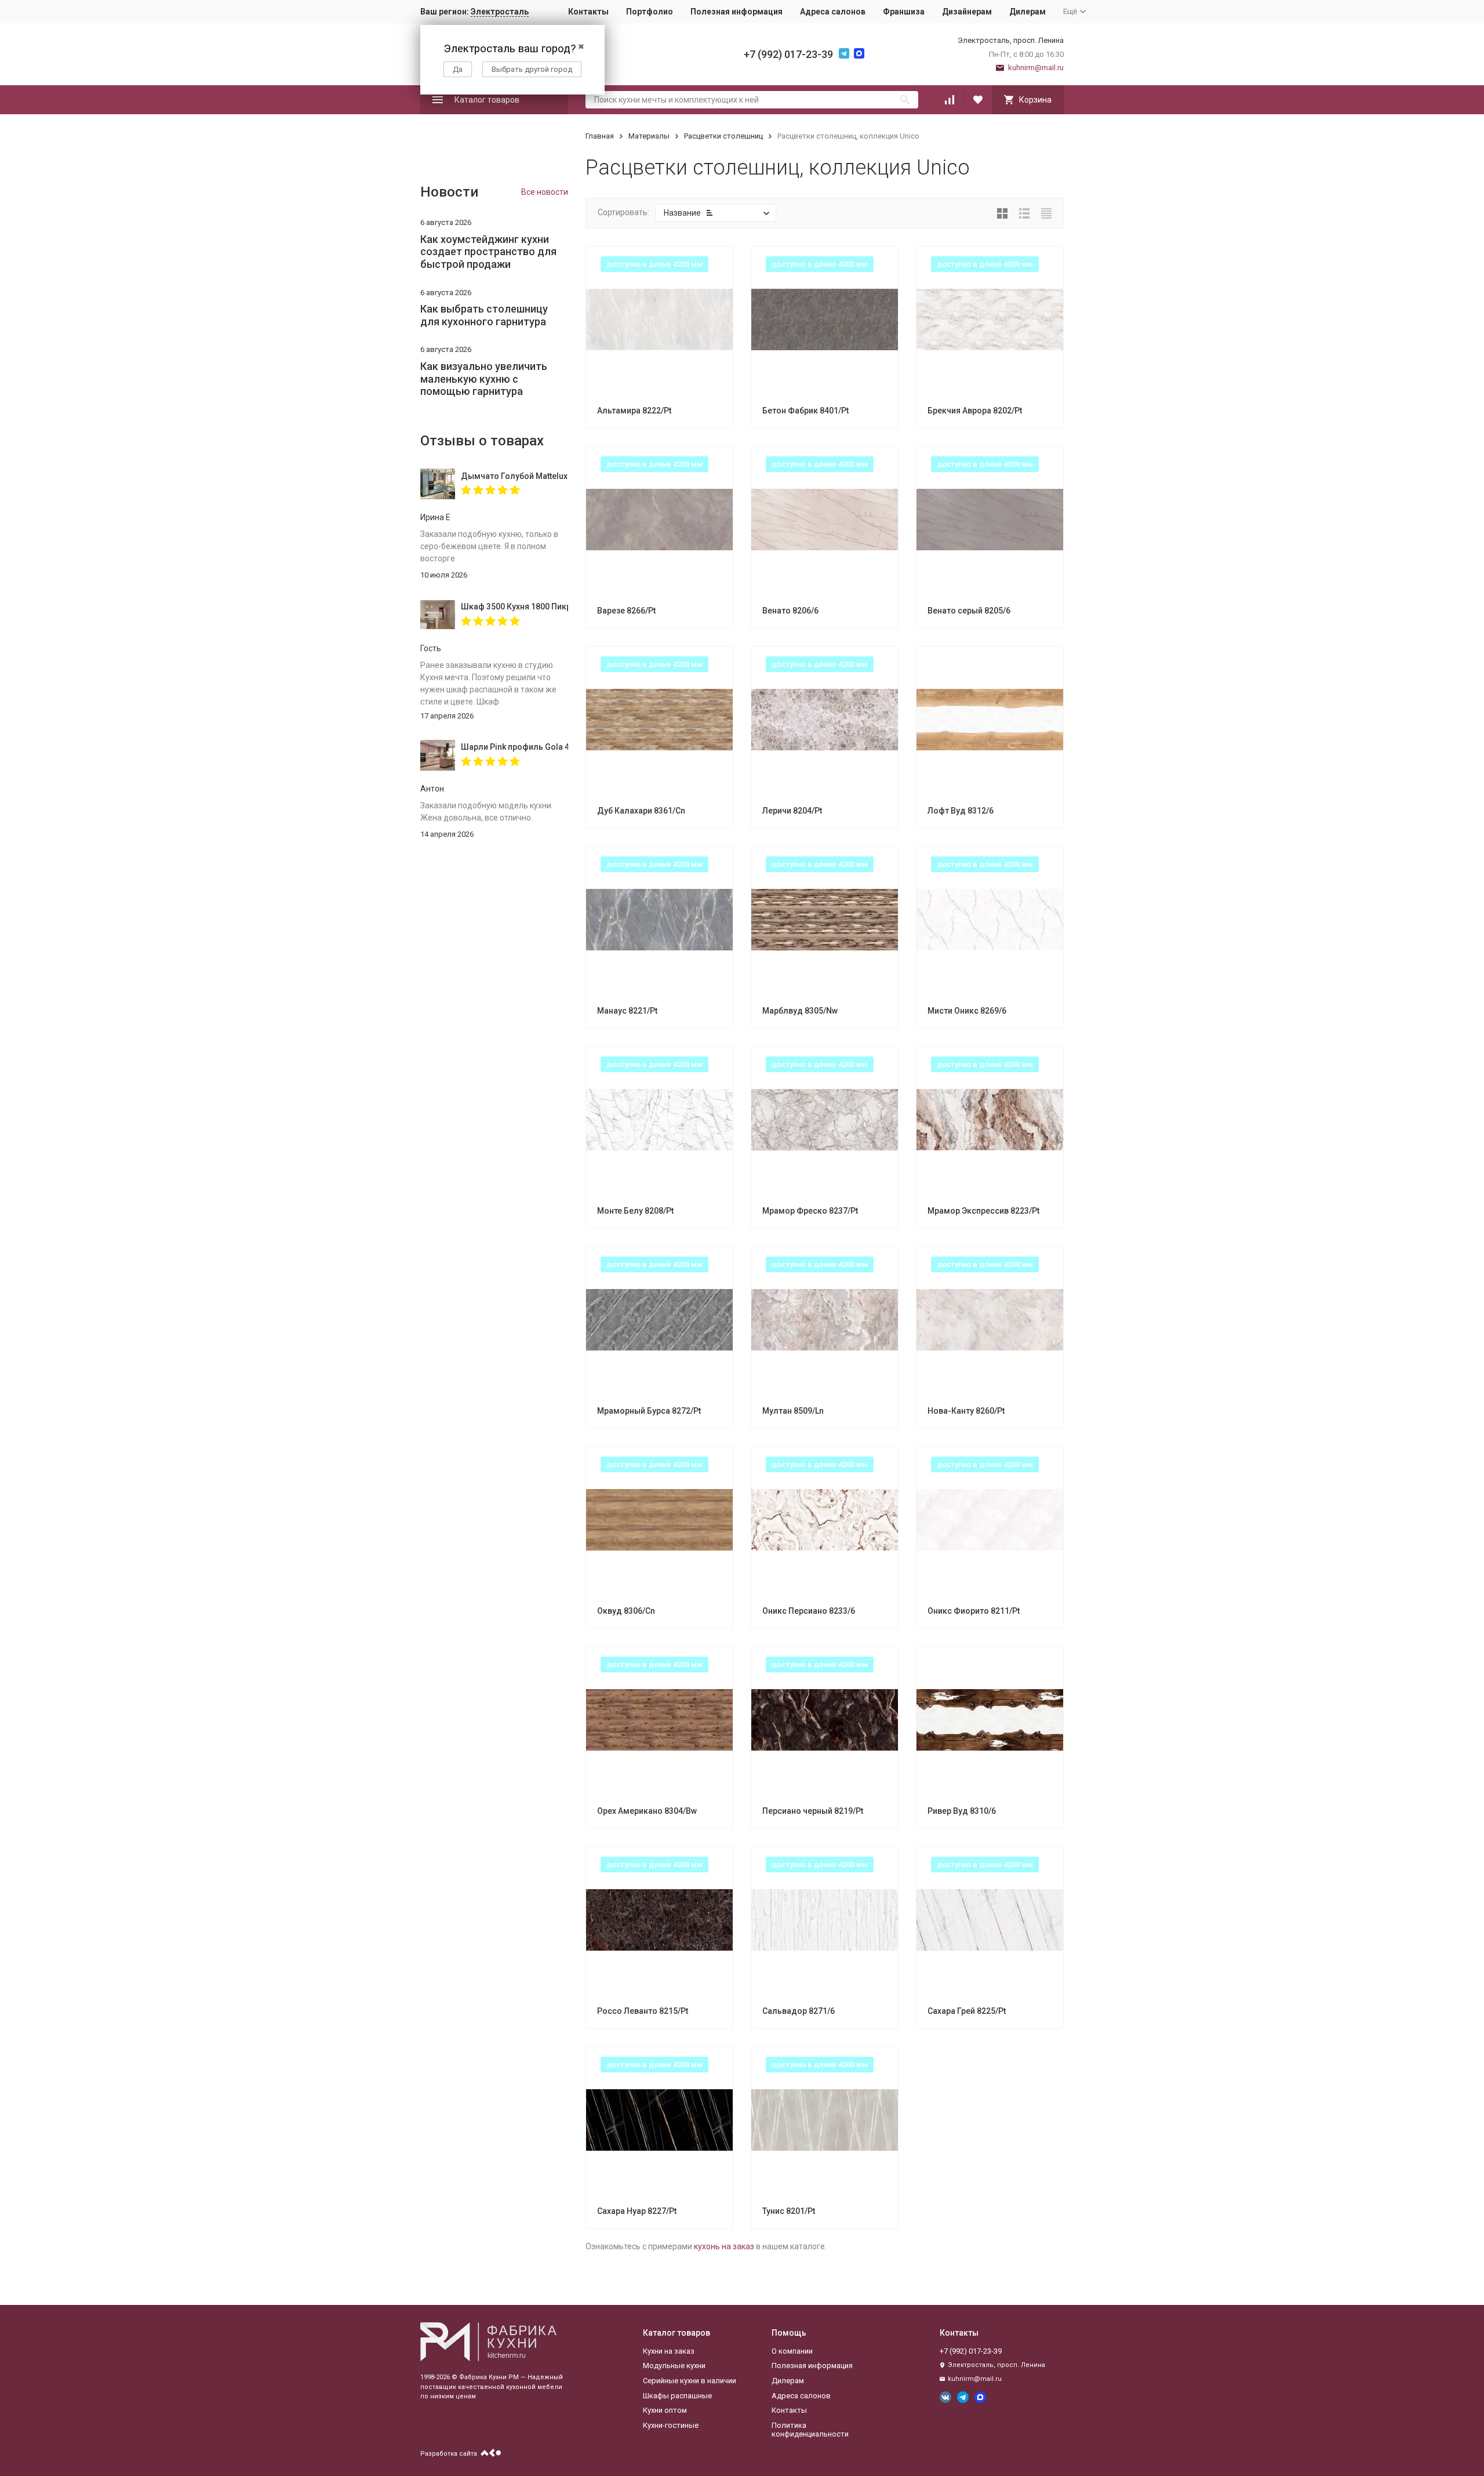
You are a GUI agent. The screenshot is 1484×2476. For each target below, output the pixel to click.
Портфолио (650, 12)
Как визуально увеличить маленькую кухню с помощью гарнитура (484, 379)
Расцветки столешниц (723, 136)
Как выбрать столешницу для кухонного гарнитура (484, 315)
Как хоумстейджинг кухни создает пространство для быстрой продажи (488, 252)
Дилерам (1027, 12)
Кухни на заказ (669, 2351)
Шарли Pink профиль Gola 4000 (514, 747)
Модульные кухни (674, 2366)
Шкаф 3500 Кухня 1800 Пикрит (514, 607)
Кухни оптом (665, 2410)
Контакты (588, 12)
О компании (792, 2351)
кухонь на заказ (724, 2246)
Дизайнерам (967, 12)
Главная (600, 136)
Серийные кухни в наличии (690, 2381)
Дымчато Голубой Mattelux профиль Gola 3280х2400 (514, 476)
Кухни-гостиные (671, 2425)
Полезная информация (736, 12)
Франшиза (904, 12)
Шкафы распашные (677, 2396)
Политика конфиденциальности (810, 2430)
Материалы (649, 136)
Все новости (545, 192)
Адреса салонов (833, 12)
